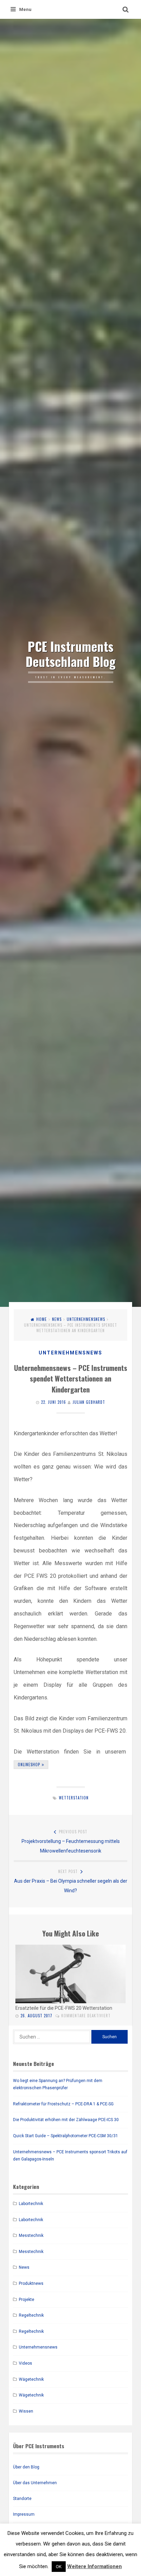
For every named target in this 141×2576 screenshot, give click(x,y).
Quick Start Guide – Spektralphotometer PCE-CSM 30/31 (66, 2136)
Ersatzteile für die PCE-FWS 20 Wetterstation (64, 2008)
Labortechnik (31, 2204)
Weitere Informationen (94, 2566)
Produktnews (31, 2283)
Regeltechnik (31, 2315)
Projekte (27, 2300)
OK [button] (59, 2567)
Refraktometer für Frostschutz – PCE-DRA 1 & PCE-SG (63, 2104)
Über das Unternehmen (35, 2483)
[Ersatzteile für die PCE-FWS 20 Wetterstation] (70, 1974)
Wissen (26, 2411)
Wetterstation (74, 1798)
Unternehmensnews (86, 1319)
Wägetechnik (31, 2379)
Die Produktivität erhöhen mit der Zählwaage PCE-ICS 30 (66, 2120)
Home (42, 1319)
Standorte (22, 2499)
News (57, 1319)
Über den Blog (26, 2467)
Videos (25, 2363)
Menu (25, 9)
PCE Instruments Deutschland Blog (71, 654)
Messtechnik (31, 2236)
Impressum (24, 2514)
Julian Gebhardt (89, 1402)
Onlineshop (29, 1764)
